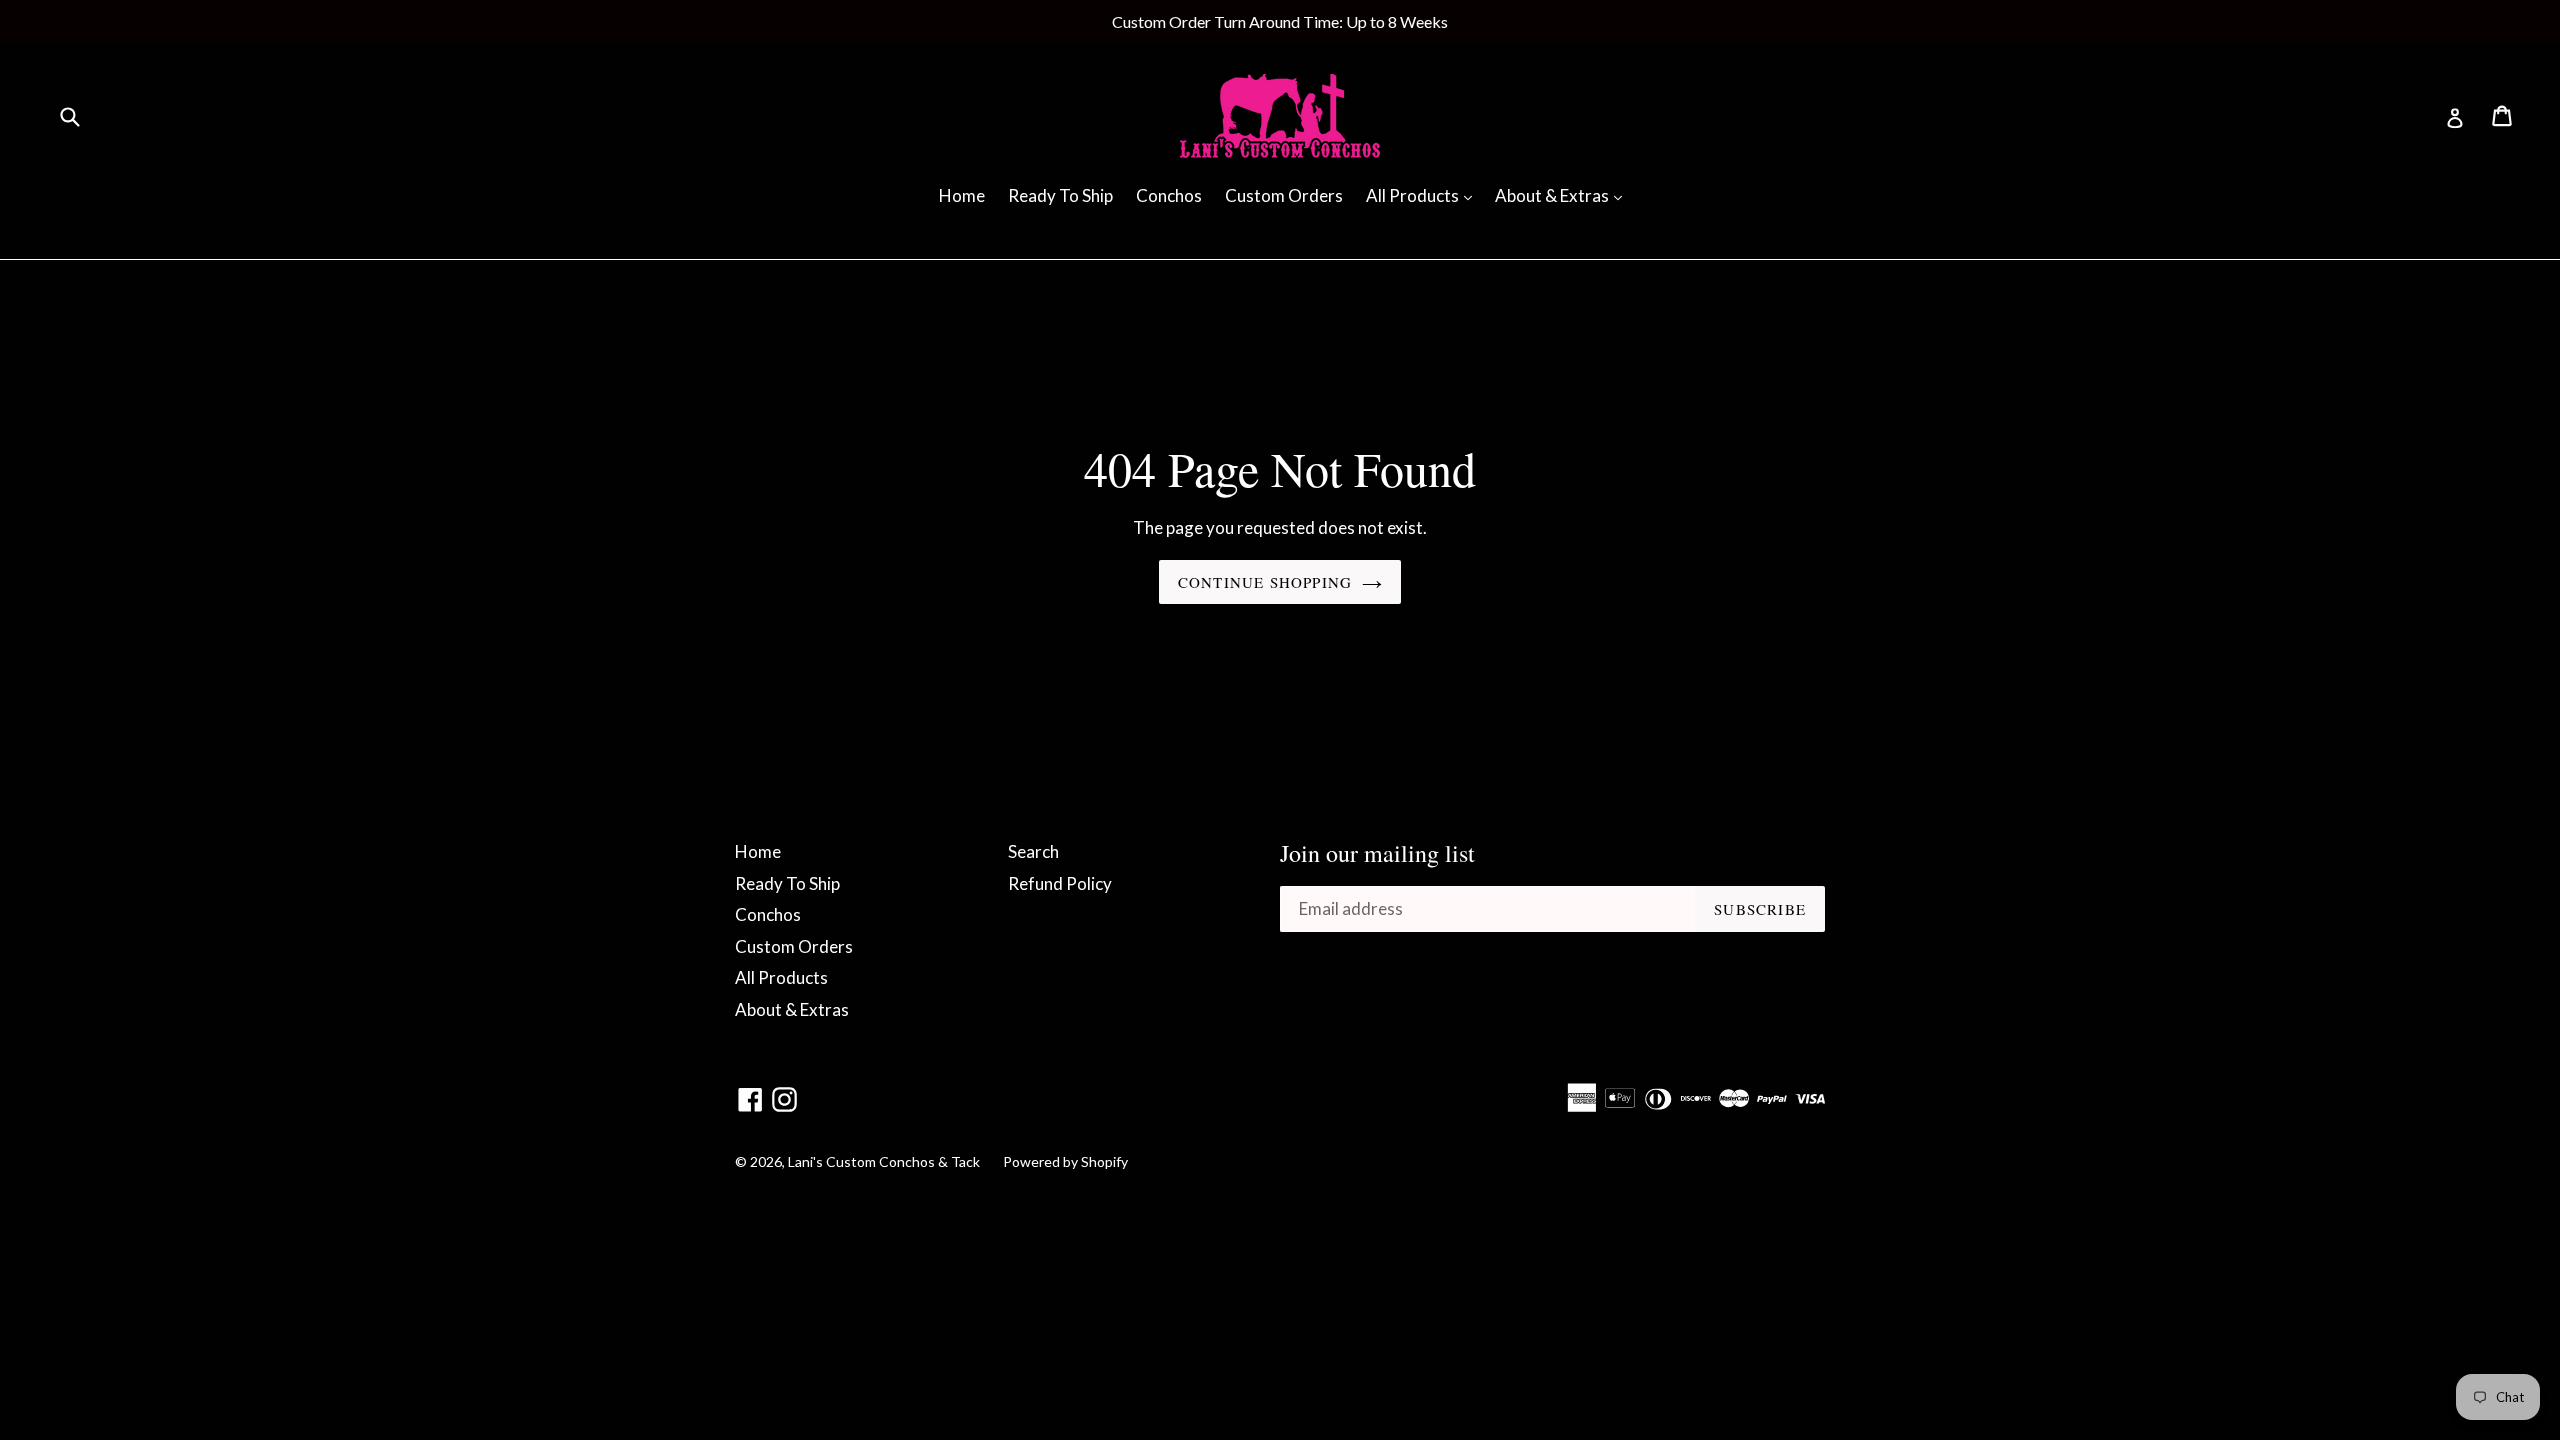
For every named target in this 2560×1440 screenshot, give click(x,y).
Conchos (1169, 195)
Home (962, 195)
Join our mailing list (1377, 853)
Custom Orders (1284, 195)
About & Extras (1563, 195)
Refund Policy (1060, 883)
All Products (1424, 195)
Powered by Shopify (1065, 1161)
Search (1033, 851)
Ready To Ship (1060, 195)
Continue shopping (1265, 582)
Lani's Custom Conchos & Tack (885, 1161)
